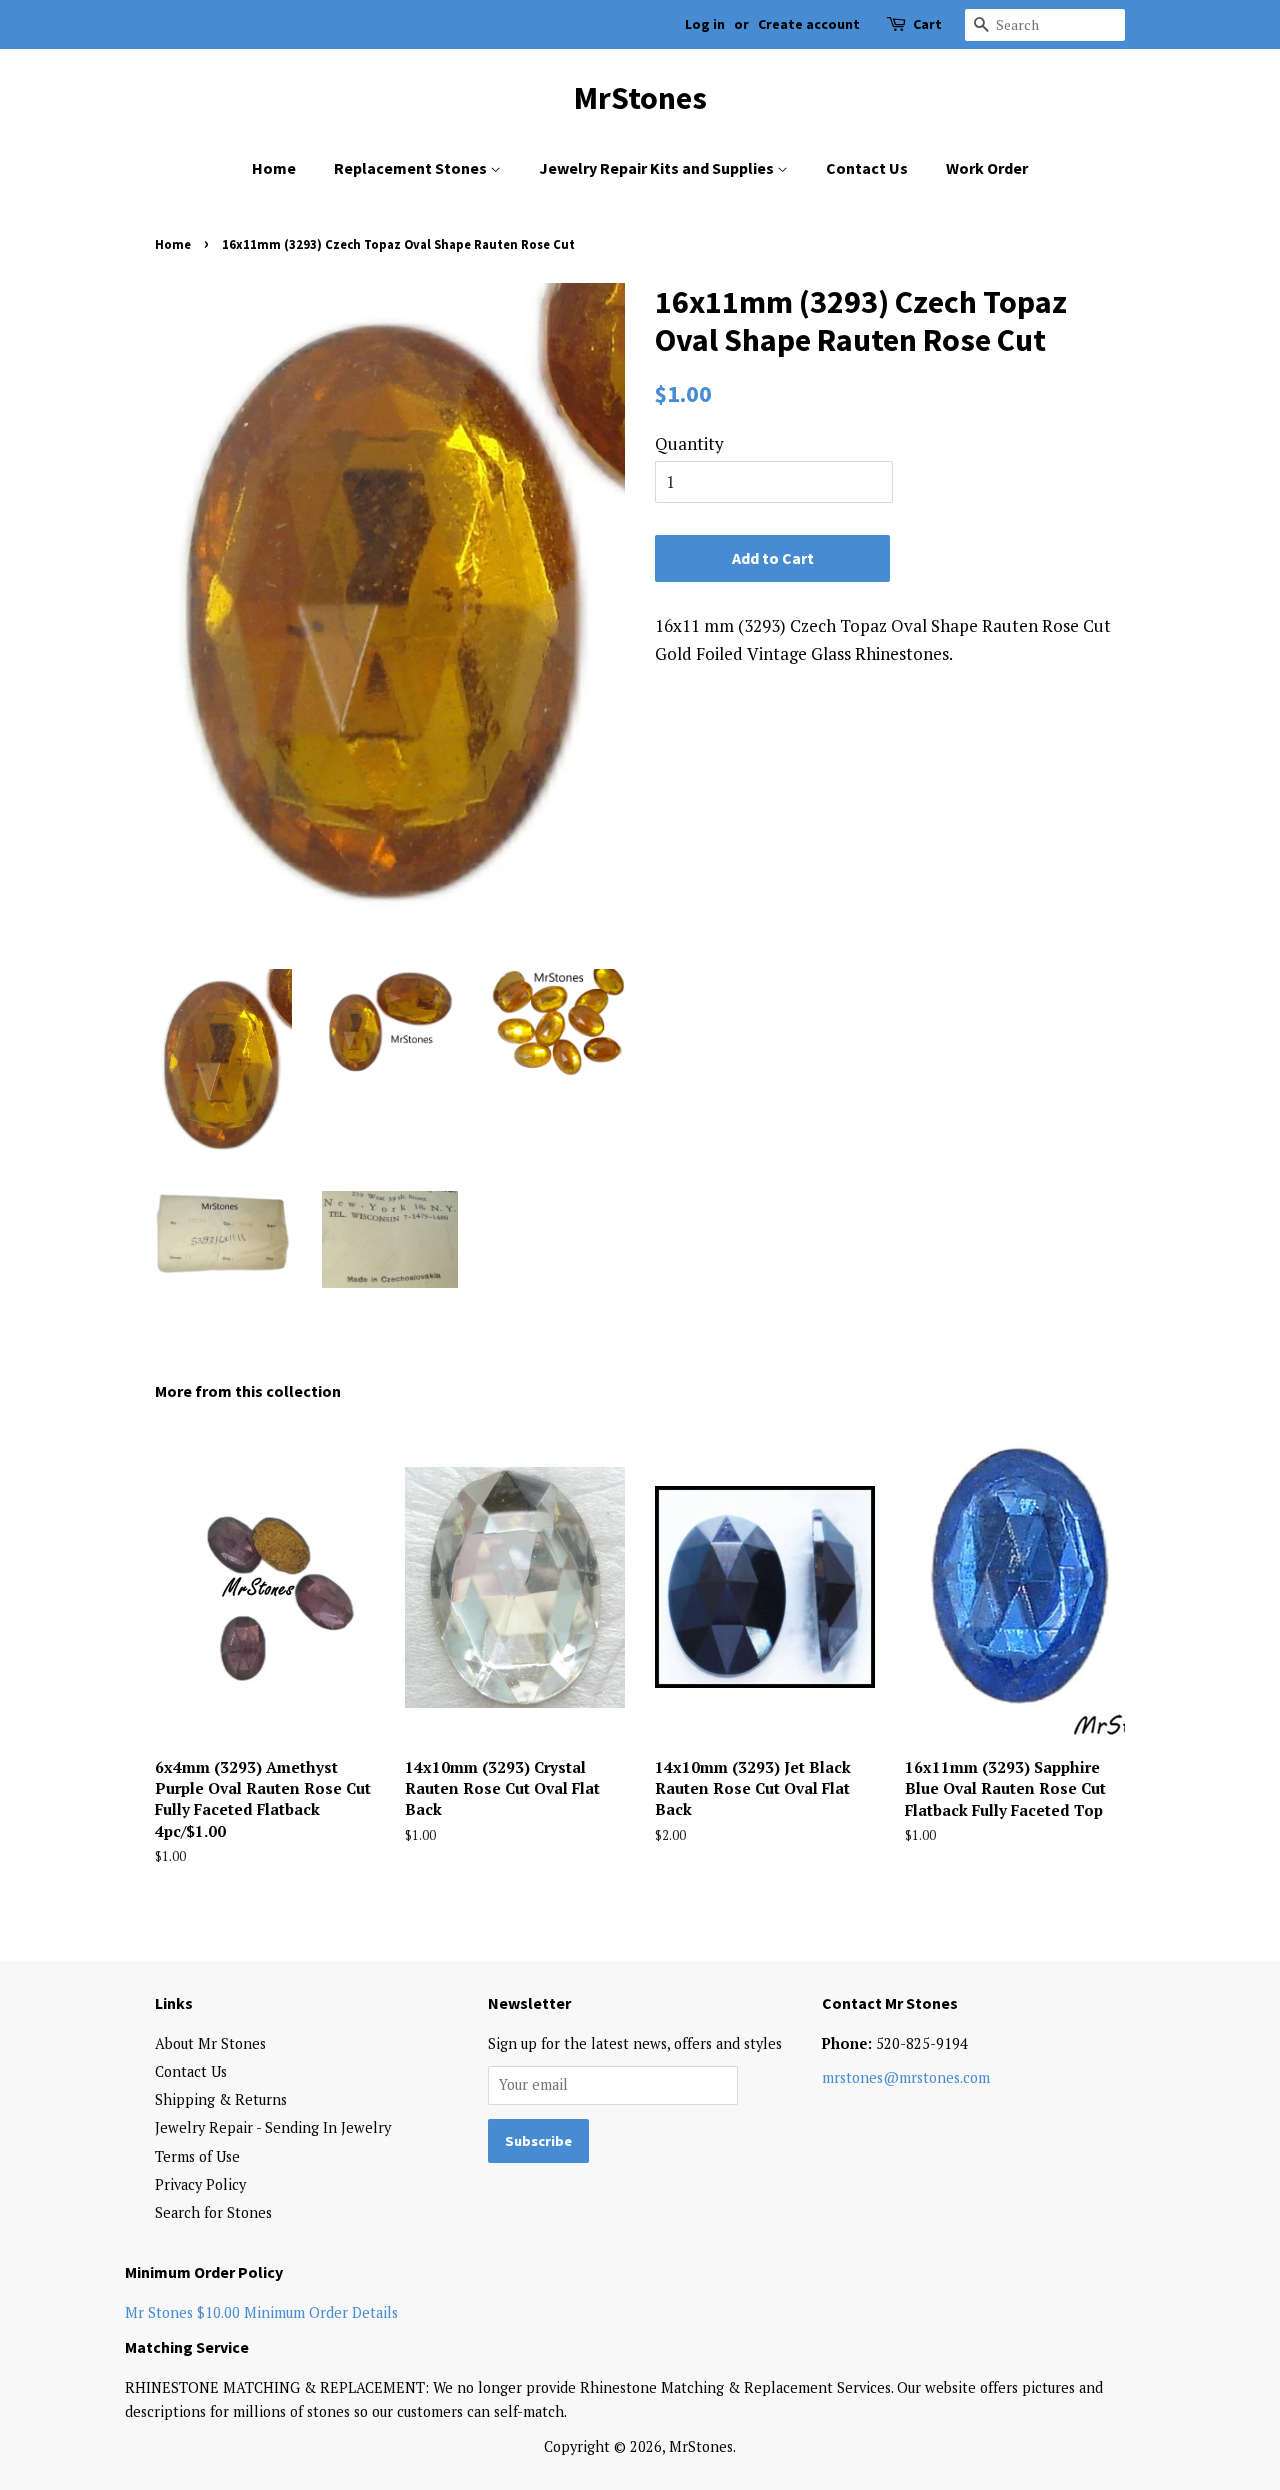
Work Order (987, 168)
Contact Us (867, 168)
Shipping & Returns (221, 2099)
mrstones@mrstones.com (906, 2077)
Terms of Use (197, 2156)
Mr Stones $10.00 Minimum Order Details (261, 2312)
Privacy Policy (200, 2184)
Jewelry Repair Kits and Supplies (658, 168)
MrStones (640, 98)
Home (274, 168)
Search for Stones (213, 2212)
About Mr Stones (210, 2043)
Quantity (689, 443)
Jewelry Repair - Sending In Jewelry (273, 2127)
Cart (927, 24)
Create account (809, 24)
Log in (705, 24)
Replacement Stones (412, 168)
